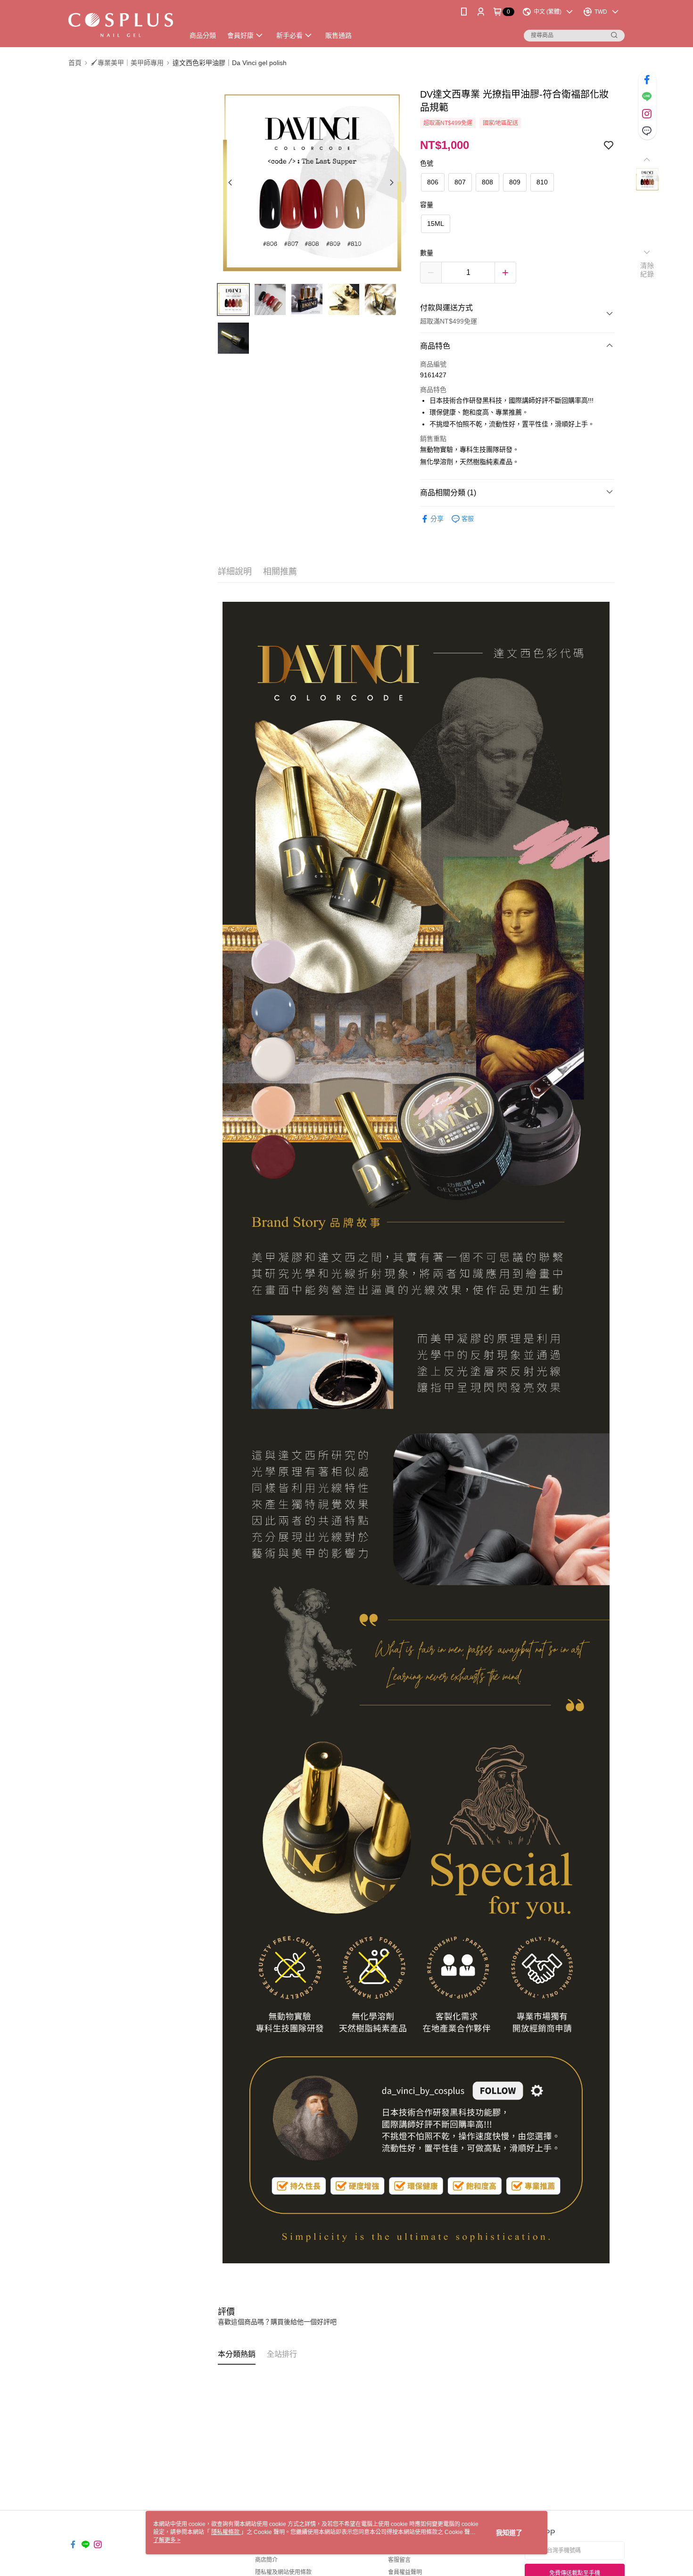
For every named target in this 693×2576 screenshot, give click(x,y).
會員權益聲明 (405, 2572)
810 (542, 182)
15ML (436, 224)
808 (487, 182)
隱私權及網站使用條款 (283, 2572)
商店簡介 (266, 2560)
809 (515, 182)
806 (433, 182)
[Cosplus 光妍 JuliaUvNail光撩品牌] (121, 25)
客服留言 (399, 2560)
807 (460, 182)
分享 (437, 519)
